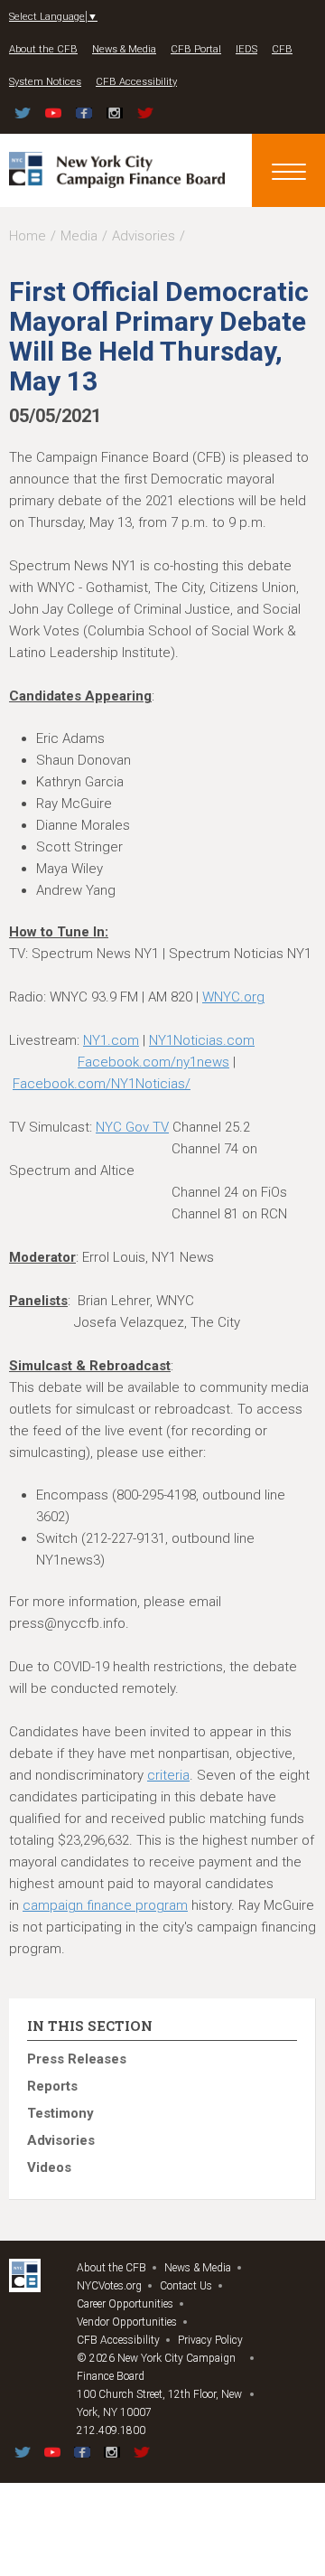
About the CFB (43, 49)
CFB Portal (196, 49)
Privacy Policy (210, 2340)
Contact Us (186, 2286)
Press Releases (77, 2059)
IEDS (246, 49)
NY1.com (111, 1040)
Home (28, 236)
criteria (168, 1775)
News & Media (124, 49)
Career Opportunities (125, 2304)
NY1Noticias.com (202, 1040)
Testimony (60, 2113)
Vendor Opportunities (127, 2322)
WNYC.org (233, 997)
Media (79, 236)
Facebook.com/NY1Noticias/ (102, 1084)
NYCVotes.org (109, 2286)
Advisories (144, 236)
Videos (49, 2167)
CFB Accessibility (136, 82)
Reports (52, 2086)
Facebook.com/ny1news (153, 1062)
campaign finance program (105, 1905)
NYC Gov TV (132, 1127)
